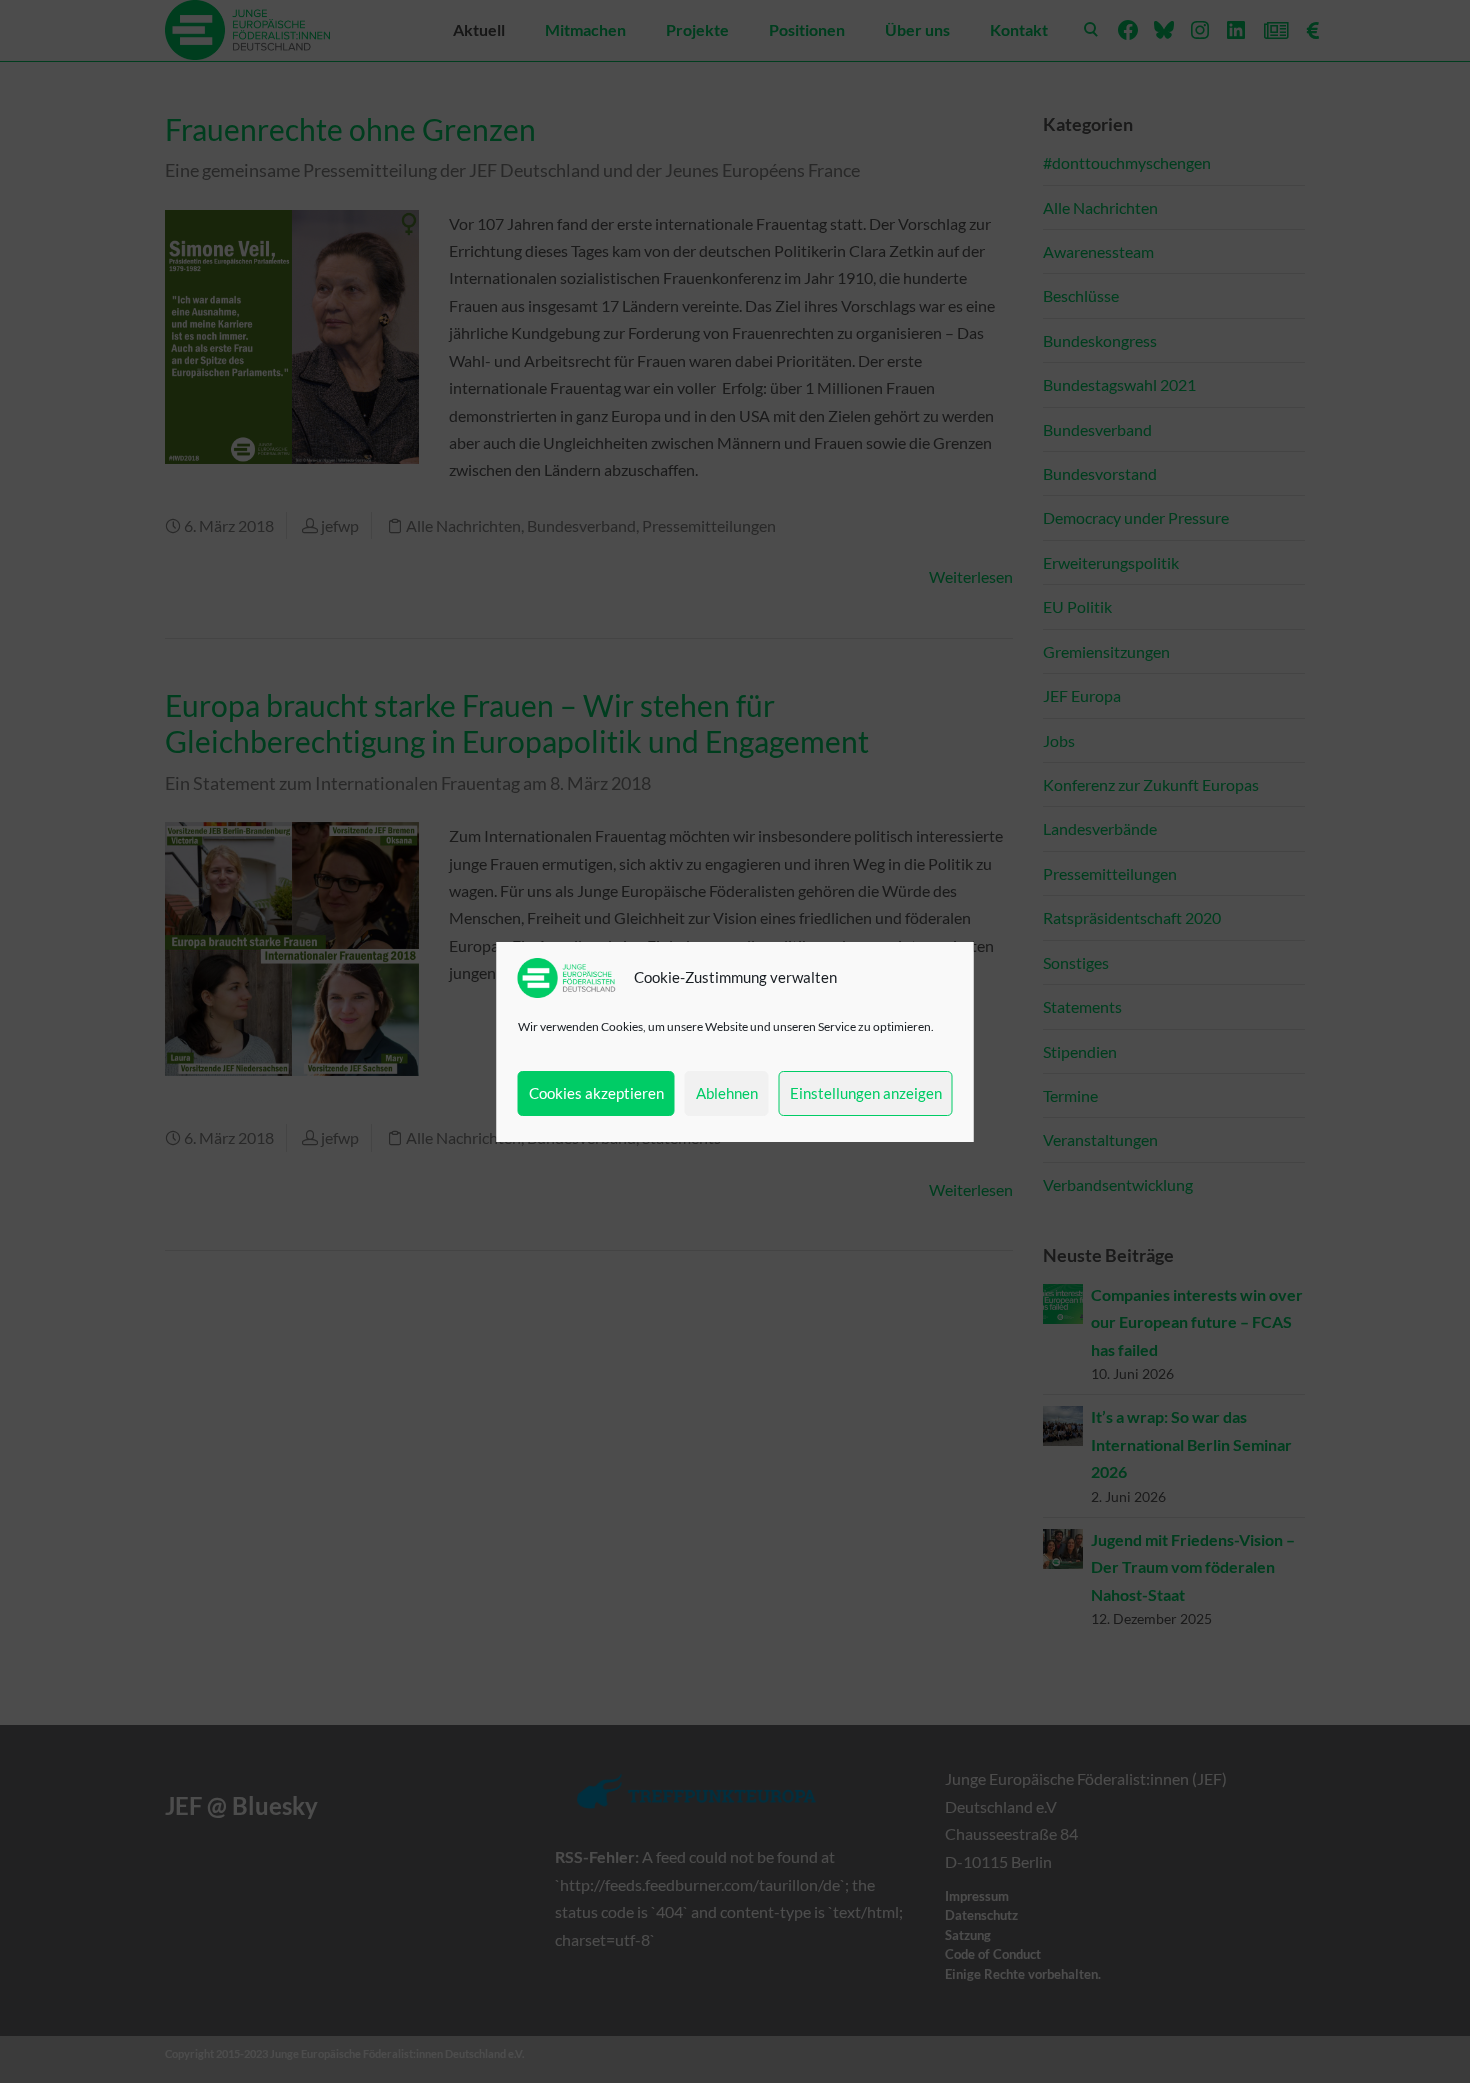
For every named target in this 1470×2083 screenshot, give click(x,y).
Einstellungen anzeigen (866, 1093)
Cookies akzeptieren (596, 1093)
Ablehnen (727, 1093)
